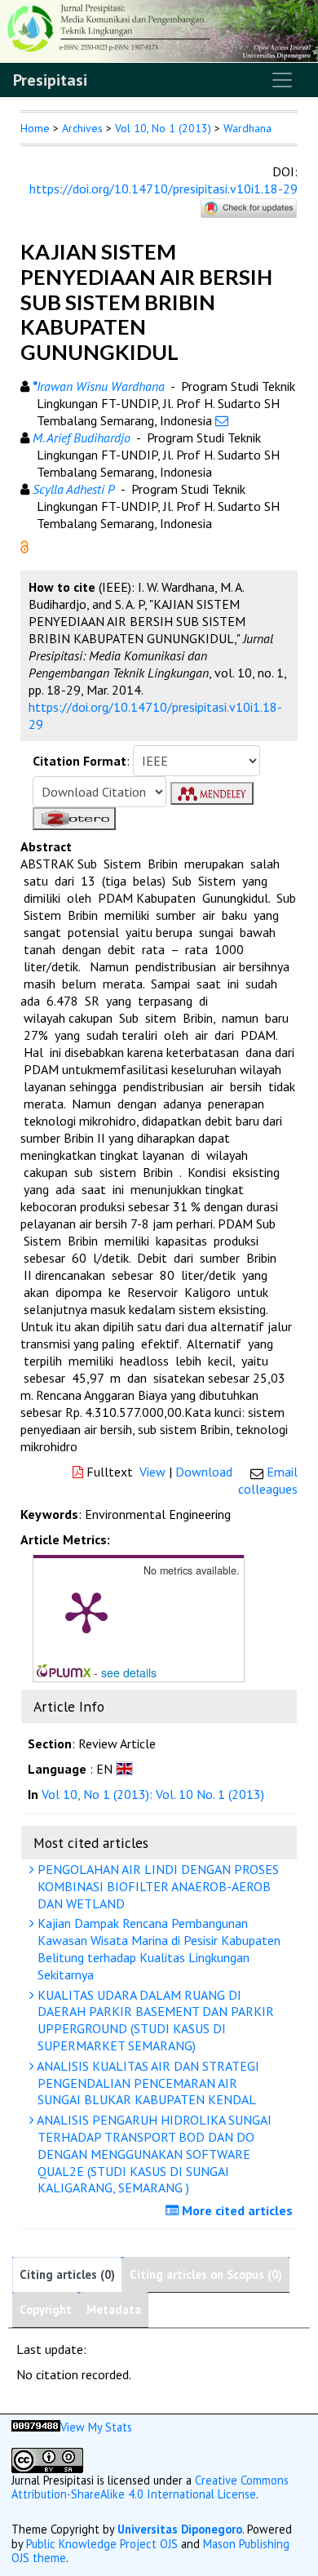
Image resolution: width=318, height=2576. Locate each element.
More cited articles (236, 2210)
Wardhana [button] (247, 128)
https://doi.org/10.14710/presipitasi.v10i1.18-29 (163, 189)
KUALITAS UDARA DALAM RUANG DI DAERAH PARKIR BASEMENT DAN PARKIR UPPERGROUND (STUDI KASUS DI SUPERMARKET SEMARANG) (154, 2020)
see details (129, 1672)
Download (204, 1472)
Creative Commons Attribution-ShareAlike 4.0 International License (150, 2487)
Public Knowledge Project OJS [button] (102, 2544)
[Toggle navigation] (282, 80)
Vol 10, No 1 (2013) (163, 128)
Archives (82, 128)
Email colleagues (268, 1480)
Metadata (114, 2310)
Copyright (46, 2310)
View (152, 1472)
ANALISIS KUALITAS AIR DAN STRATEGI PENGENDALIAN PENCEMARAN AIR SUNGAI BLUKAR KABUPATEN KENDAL (147, 2083)
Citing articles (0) (67, 2274)
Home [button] (35, 128)
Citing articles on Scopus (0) (206, 2274)
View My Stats (96, 2427)
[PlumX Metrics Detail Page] (86, 1611)
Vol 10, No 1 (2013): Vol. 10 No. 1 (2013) (153, 1794)
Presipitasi (50, 80)
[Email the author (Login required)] (222, 420)
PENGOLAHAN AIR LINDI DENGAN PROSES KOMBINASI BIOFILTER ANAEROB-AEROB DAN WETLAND (157, 1886)
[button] (24, 545)
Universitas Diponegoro (180, 2529)
